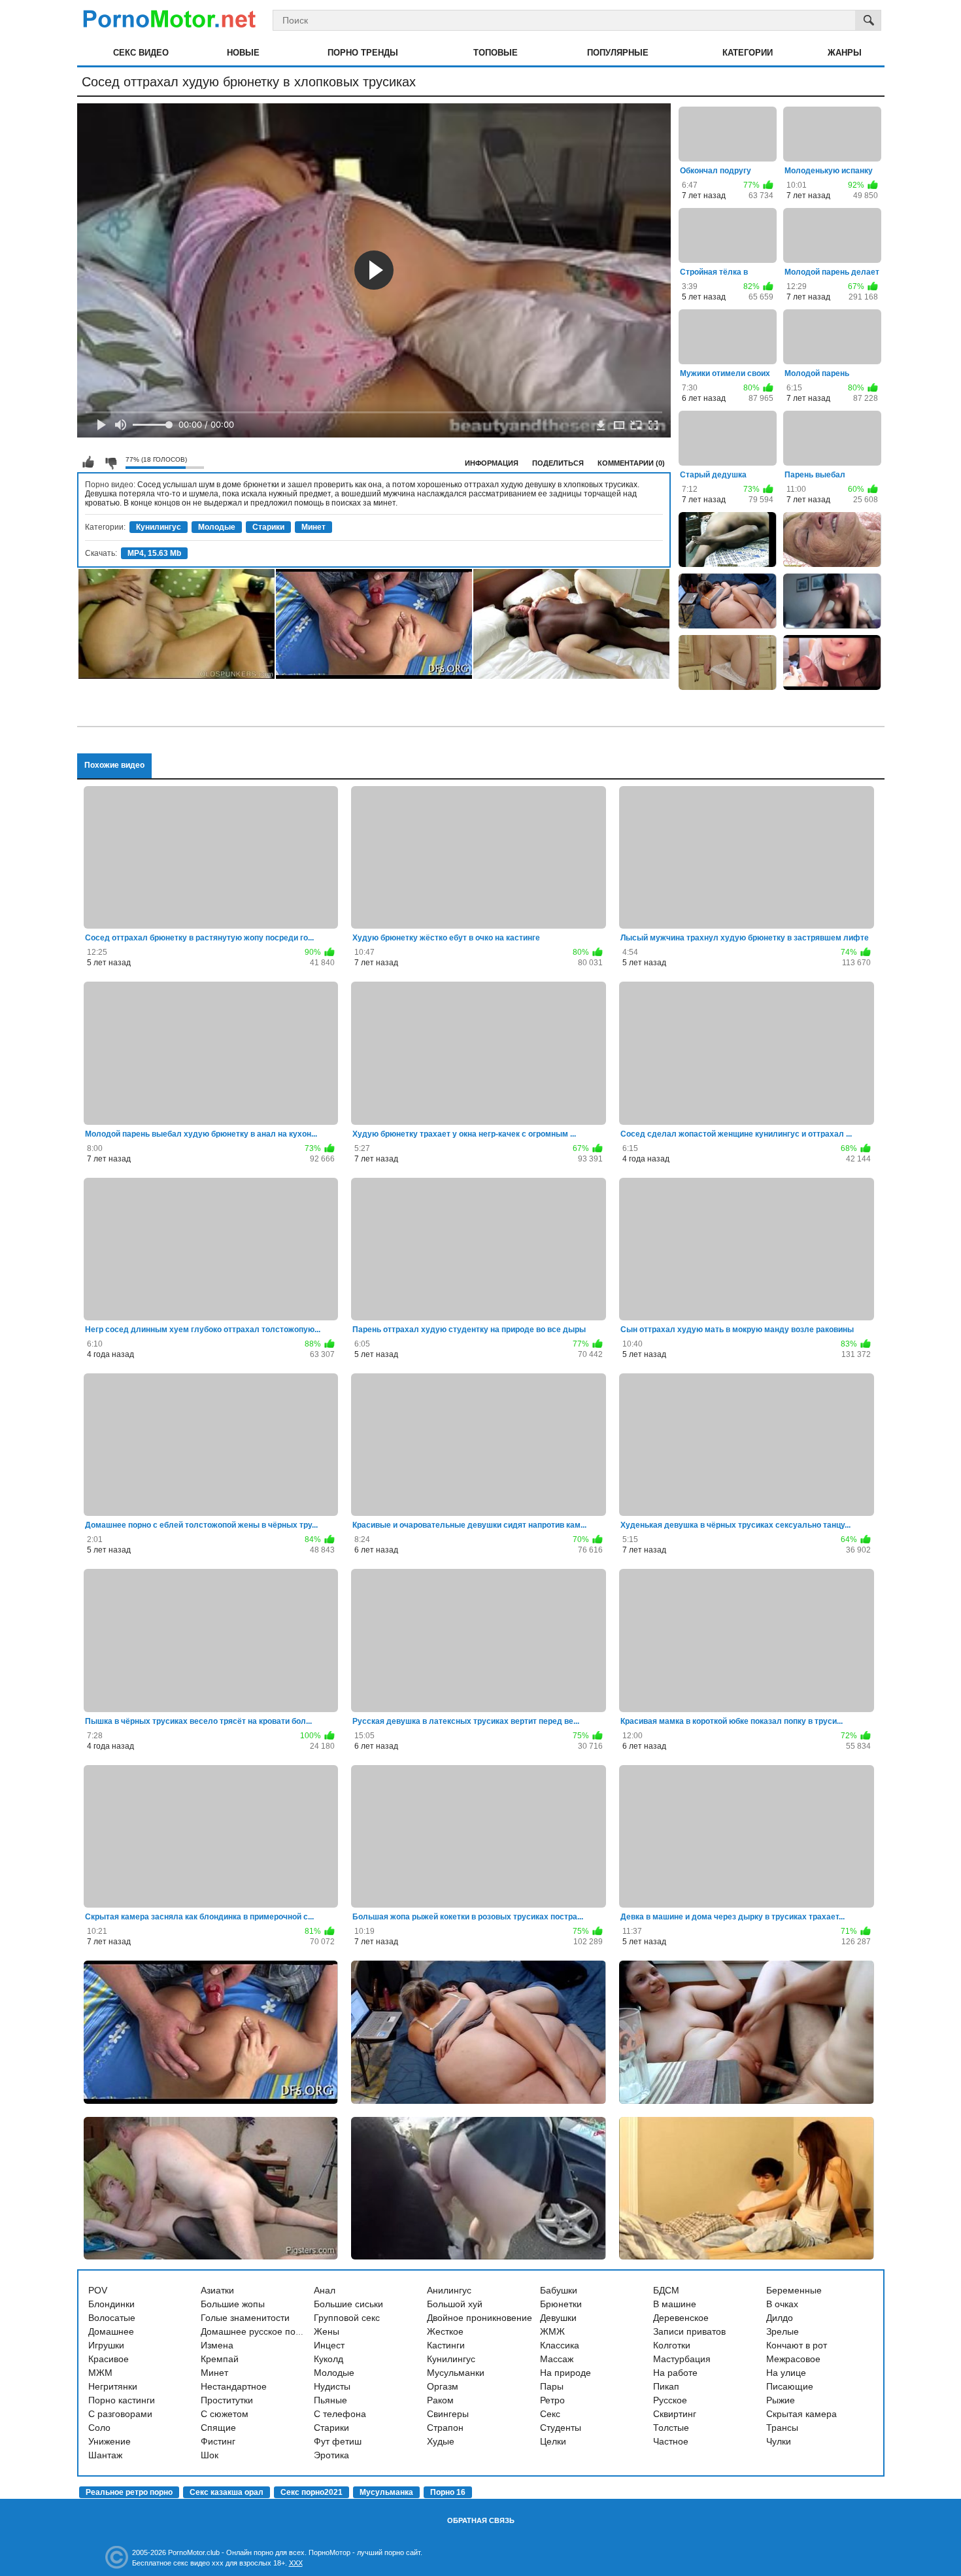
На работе (675, 2373)
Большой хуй (455, 2304)
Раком (440, 2400)
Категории (748, 53)
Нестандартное (234, 2386)
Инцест (329, 2345)
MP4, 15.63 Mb (154, 553)
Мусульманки (456, 2373)
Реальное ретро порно (129, 2492)
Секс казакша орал (227, 2492)
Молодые (217, 527)
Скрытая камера (801, 2414)
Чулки (779, 2441)
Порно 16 (448, 2492)
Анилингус (449, 2290)
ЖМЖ (552, 2331)
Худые (441, 2441)
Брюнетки (561, 2304)
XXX (296, 2563)
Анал (325, 2290)
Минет (313, 527)
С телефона (340, 2414)
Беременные (794, 2290)
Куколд (329, 2359)
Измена (217, 2345)
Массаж (557, 2359)
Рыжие (781, 2400)
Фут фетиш (338, 2441)
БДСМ (666, 2290)
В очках (782, 2304)
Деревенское (681, 2318)
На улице (786, 2373)
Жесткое (445, 2331)
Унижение (110, 2441)
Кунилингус (159, 527)
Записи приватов (689, 2331)
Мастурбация (682, 2359)
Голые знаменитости (245, 2318)
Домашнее (111, 2331)
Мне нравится (88, 462)
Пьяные (330, 2400)
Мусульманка (386, 2492)
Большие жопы (233, 2304)
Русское (670, 2400)
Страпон (445, 2428)
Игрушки (106, 2345)
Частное (671, 2441)
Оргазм (443, 2386)
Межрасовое (793, 2359)
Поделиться (558, 463)
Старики (268, 527)
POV (98, 2290)
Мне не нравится (110, 462)
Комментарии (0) (631, 463)
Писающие (790, 2386)
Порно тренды (363, 53)
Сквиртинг (675, 2414)
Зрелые (783, 2331)
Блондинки (111, 2304)
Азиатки (217, 2290)
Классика (560, 2345)
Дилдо (780, 2318)
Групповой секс (347, 2318)
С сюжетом (225, 2414)
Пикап (666, 2386)
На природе (565, 2373)
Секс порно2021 (312, 2492)
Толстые (671, 2428)
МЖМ (100, 2373)
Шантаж (105, 2455)
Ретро (552, 2400)
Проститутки (227, 2400)
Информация (492, 463)
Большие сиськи (348, 2304)
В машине (675, 2304)
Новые (243, 53)
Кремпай (220, 2359)
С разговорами (120, 2414)
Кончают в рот (797, 2345)
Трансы (782, 2428)
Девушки (558, 2318)
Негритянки (113, 2386)
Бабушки (559, 2290)
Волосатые (112, 2318)
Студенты (561, 2428)
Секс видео (141, 53)
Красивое (109, 2359)
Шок (210, 2455)
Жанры (845, 53)
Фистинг (218, 2441)
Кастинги (446, 2345)
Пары (552, 2386)
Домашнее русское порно (256, 2331)
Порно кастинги (122, 2400)
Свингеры (448, 2414)
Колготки (672, 2345)
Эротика (331, 2455)
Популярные (618, 53)
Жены (327, 2331)
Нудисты (332, 2386)
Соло (99, 2428)
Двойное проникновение (480, 2318)
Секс (550, 2414)
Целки (553, 2441)
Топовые (496, 53)
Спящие (218, 2428)
